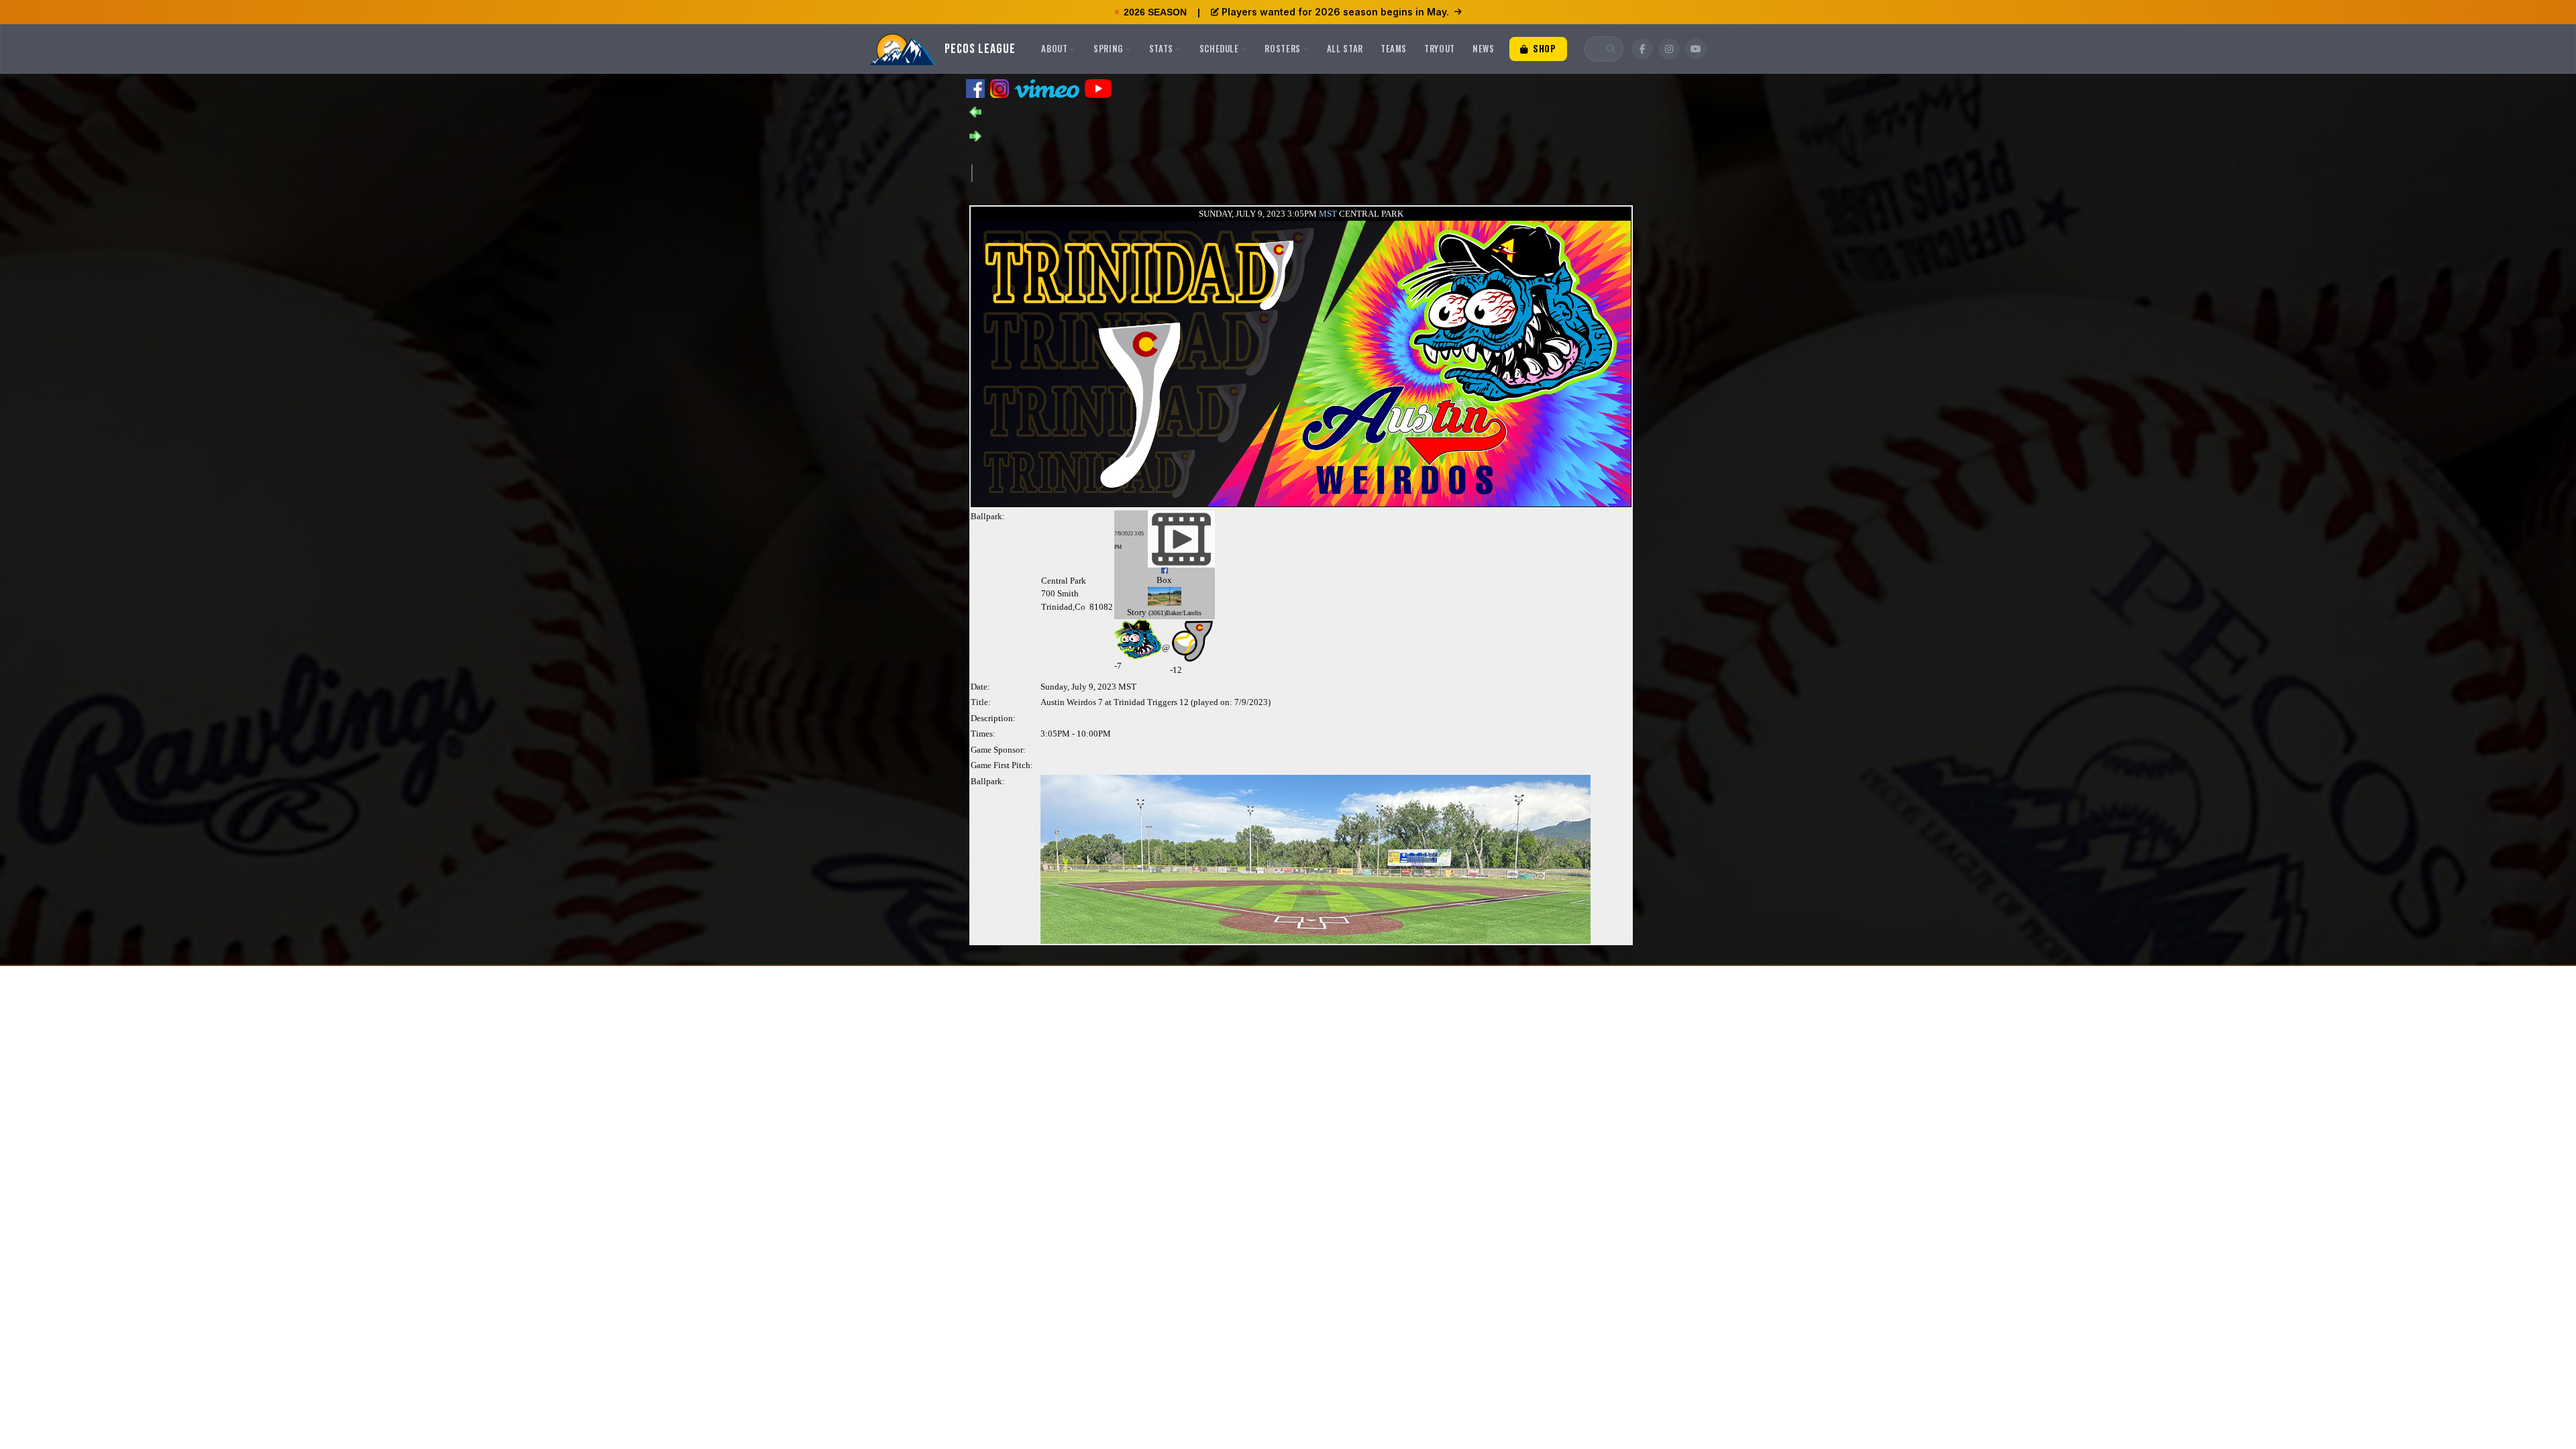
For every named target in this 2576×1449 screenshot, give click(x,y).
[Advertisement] (1216, 172)
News (1484, 48)
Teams (1394, 48)
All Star (1345, 48)
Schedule (1219, 48)
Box (1164, 580)
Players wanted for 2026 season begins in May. (1335, 12)
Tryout (1440, 48)
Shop (1543, 48)
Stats (1161, 48)
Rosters (1283, 48)
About (1054, 48)
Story (1137, 612)
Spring (1108, 48)
